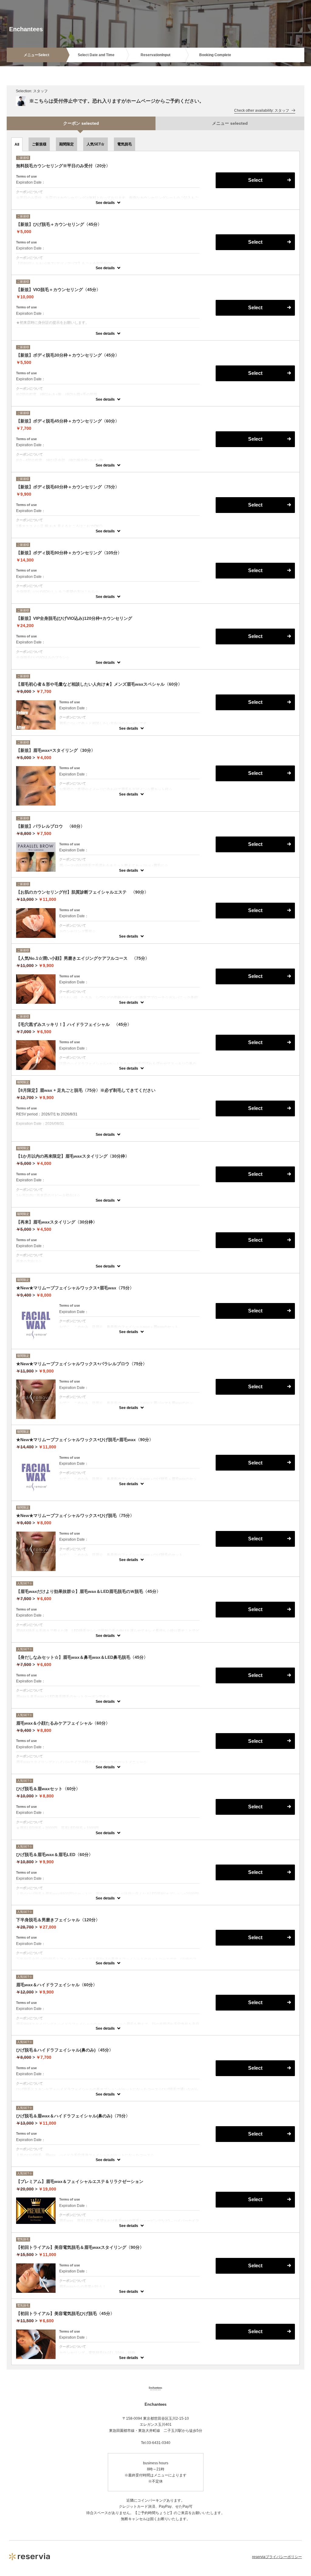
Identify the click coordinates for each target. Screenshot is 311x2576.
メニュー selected (230, 123)
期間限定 (67, 144)
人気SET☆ (96, 144)
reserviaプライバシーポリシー (277, 2557)
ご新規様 (39, 144)
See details (105, 203)
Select (255, 180)
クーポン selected (81, 123)
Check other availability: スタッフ (262, 110)
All (17, 144)
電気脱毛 (125, 144)
